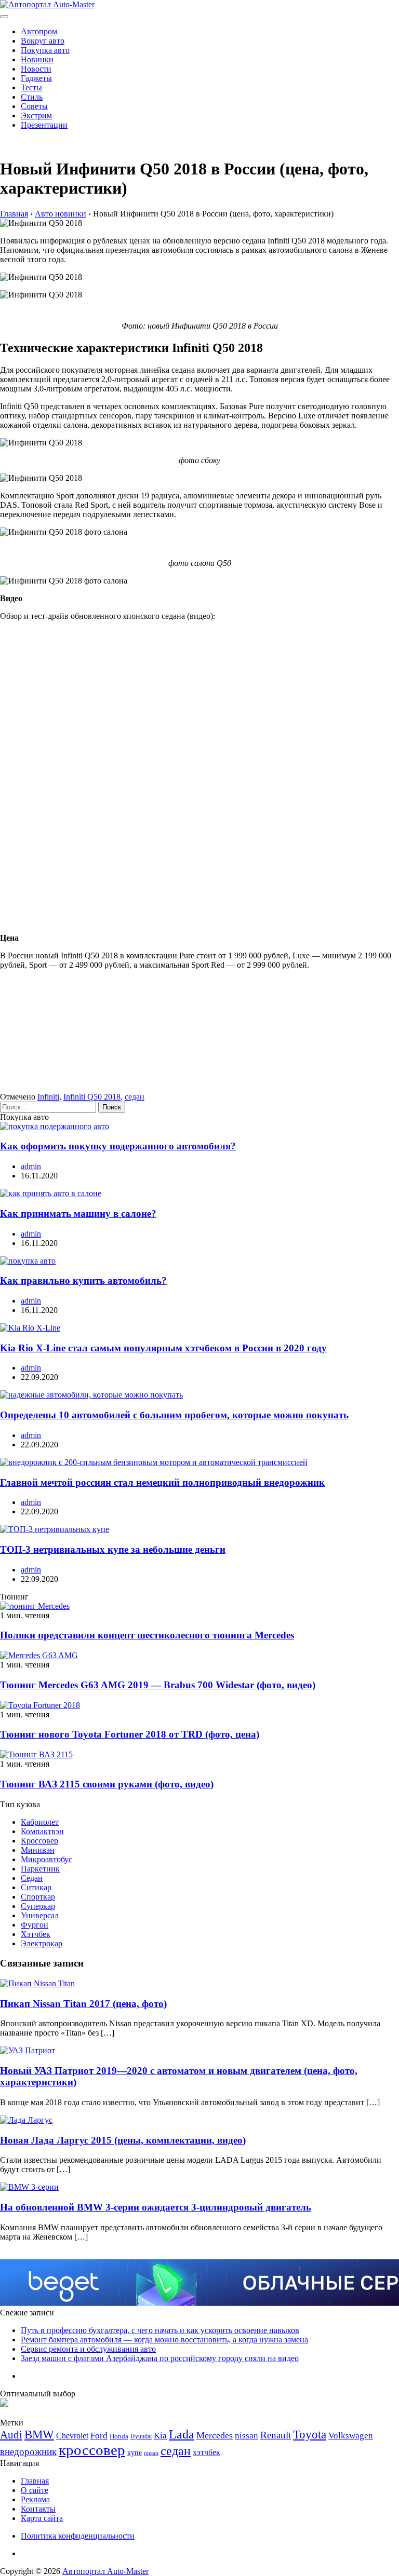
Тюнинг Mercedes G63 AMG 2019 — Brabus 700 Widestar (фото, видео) (158, 1685)
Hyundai (141, 2436)
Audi (11, 2435)
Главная (35, 2481)
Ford (99, 2436)
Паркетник (40, 1869)
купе (135, 2452)
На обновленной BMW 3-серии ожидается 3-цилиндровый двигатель (156, 2207)
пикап (151, 2453)
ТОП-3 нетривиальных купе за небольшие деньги (113, 1549)
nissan (247, 2436)
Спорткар (38, 1897)
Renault (276, 2435)
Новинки (37, 59)
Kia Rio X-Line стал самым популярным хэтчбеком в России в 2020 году (163, 1348)
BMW (39, 2435)
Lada (182, 2434)
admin (31, 1166)
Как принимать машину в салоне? (78, 1214)
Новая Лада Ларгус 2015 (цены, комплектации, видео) (123, 2140)
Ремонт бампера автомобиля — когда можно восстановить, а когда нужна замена (164, 2340)
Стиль (32, 97)
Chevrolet (72, 2436)
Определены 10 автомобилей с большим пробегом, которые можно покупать (174, 1415)
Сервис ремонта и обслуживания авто (88, 2349)
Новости (36, 69)
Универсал (40, 1915)
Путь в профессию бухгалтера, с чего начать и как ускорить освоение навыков (160, 2330)
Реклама (35, 2499)
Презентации (44, 125)
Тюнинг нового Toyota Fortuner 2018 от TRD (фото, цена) (130, 1734)
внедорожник (28, 2452)
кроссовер (92, 2450)
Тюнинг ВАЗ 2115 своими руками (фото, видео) (107, 1784)
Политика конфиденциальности (78, 2536)
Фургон (35, 1925)
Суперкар (38, 1906)
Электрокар (42, 1943)
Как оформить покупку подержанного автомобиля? (118, 1146)
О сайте (35, 2490)
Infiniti (48, 1097)
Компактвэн (42, 1831)
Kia (160, 2436)
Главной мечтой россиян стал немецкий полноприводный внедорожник (162, 1482)
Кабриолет (40, 1822)
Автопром (39, 31)
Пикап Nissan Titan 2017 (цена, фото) (83, 2004)
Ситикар (36, 1887)
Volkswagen (351, 2436)
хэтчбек (207, 2452)
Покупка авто (45, 50)
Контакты (38, 2509)
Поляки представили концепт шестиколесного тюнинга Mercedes (147, 1635)
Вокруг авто (43, 41)
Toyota (310, 2435)
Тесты (31, 87)
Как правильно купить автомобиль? (83, 1280)
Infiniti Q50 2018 (92, 1097)
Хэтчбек (36, 1934)
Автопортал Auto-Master (105, 2571)
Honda (119, 2436)
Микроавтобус (46, 1859)
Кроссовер (39, 1841)
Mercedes (215, 2435)
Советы (34, 106)
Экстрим (36, 116)
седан (135, 1097)
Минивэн (38, 1850)
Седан (32, 1878)
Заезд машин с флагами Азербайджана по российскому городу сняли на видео (160, 2358)
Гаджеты (36, 78)
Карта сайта (42, 2518)
